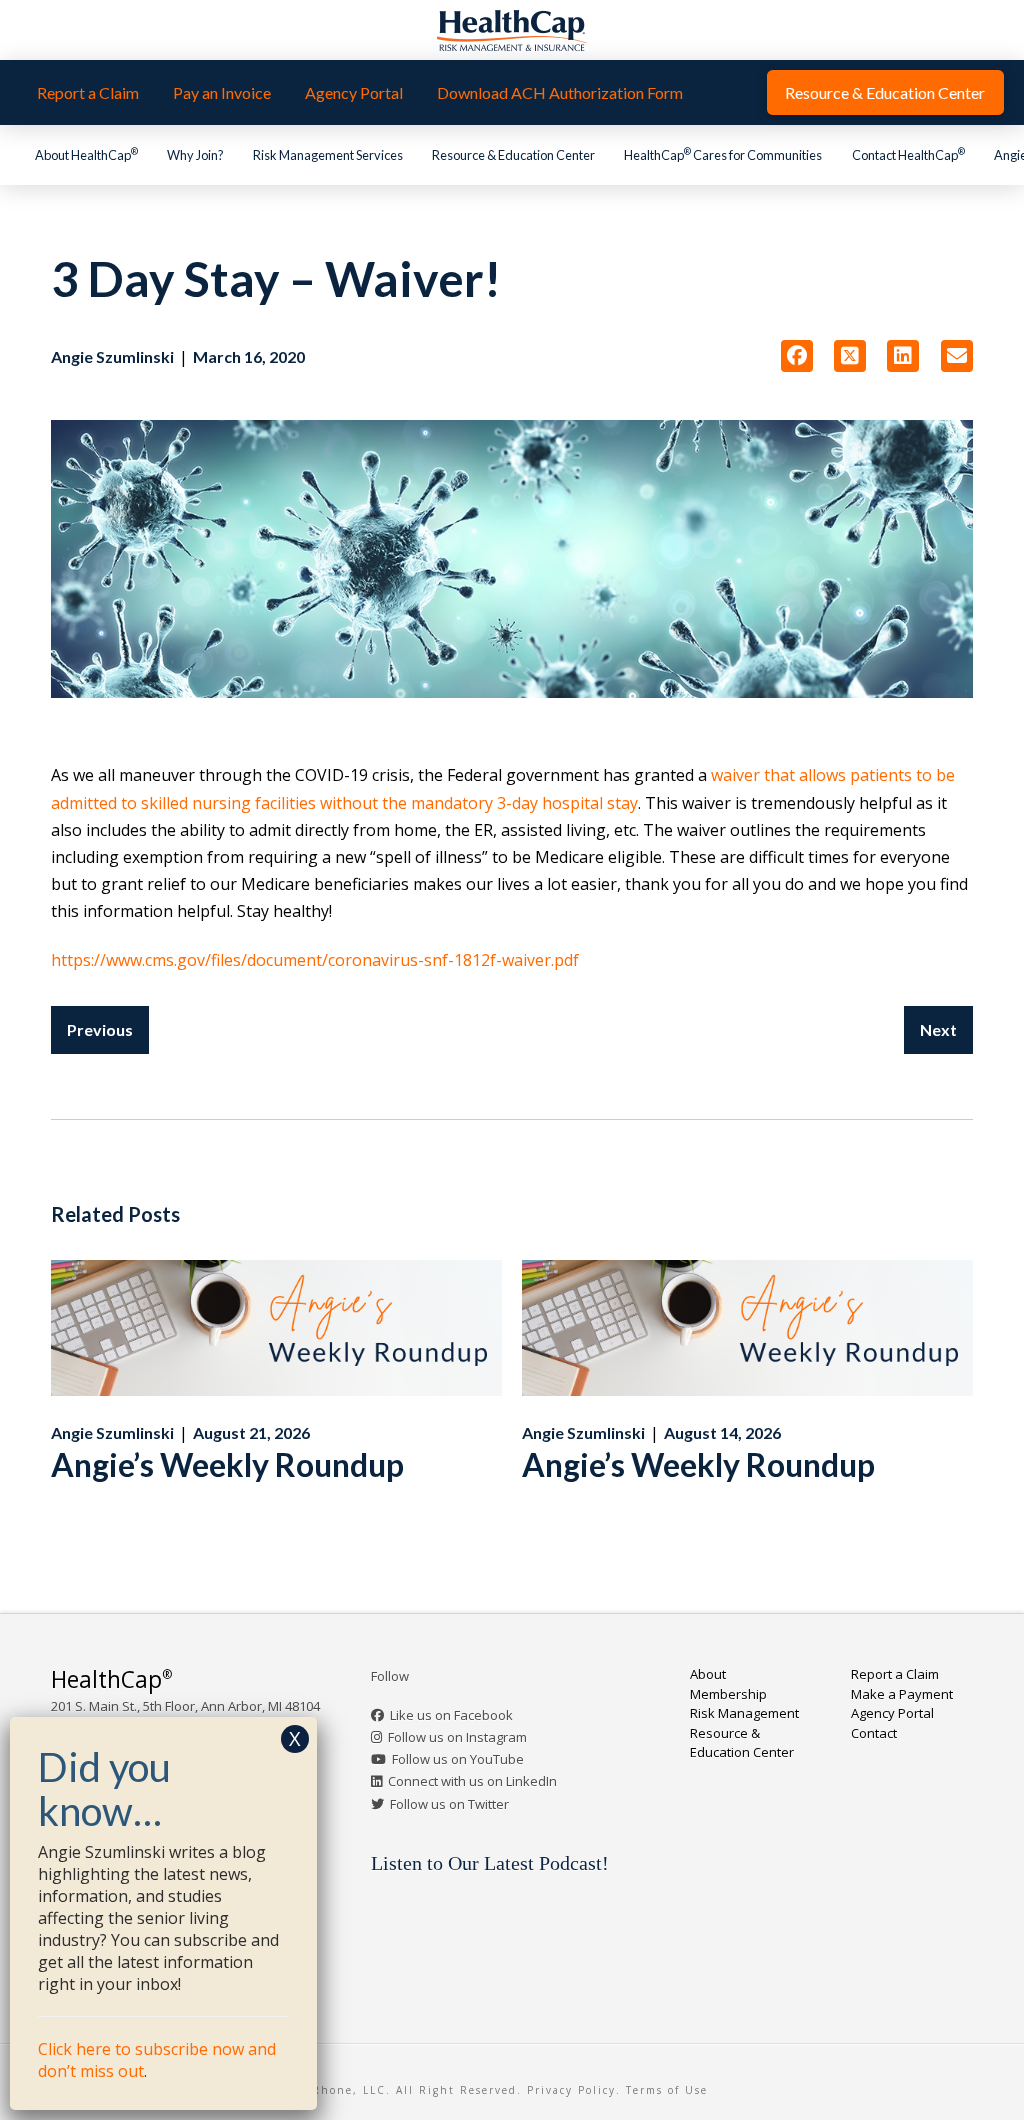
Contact (874, 1733)
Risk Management (744, 1713)
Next (938, 1029)
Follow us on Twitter (449, 1804)
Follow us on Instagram (457, 1737)
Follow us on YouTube (458, 1759)
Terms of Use (667, 2090)
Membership (728, 1694)
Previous (100, 1029)
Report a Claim (895, 1674)
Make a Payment (902, 1694)
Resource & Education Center (742, 1743)
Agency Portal (892, 1713)
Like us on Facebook (451, 1715)
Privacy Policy (571, 2090)
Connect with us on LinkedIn (472, 1781)
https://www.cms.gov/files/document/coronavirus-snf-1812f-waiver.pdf (315, 960)
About (708, 1674)
